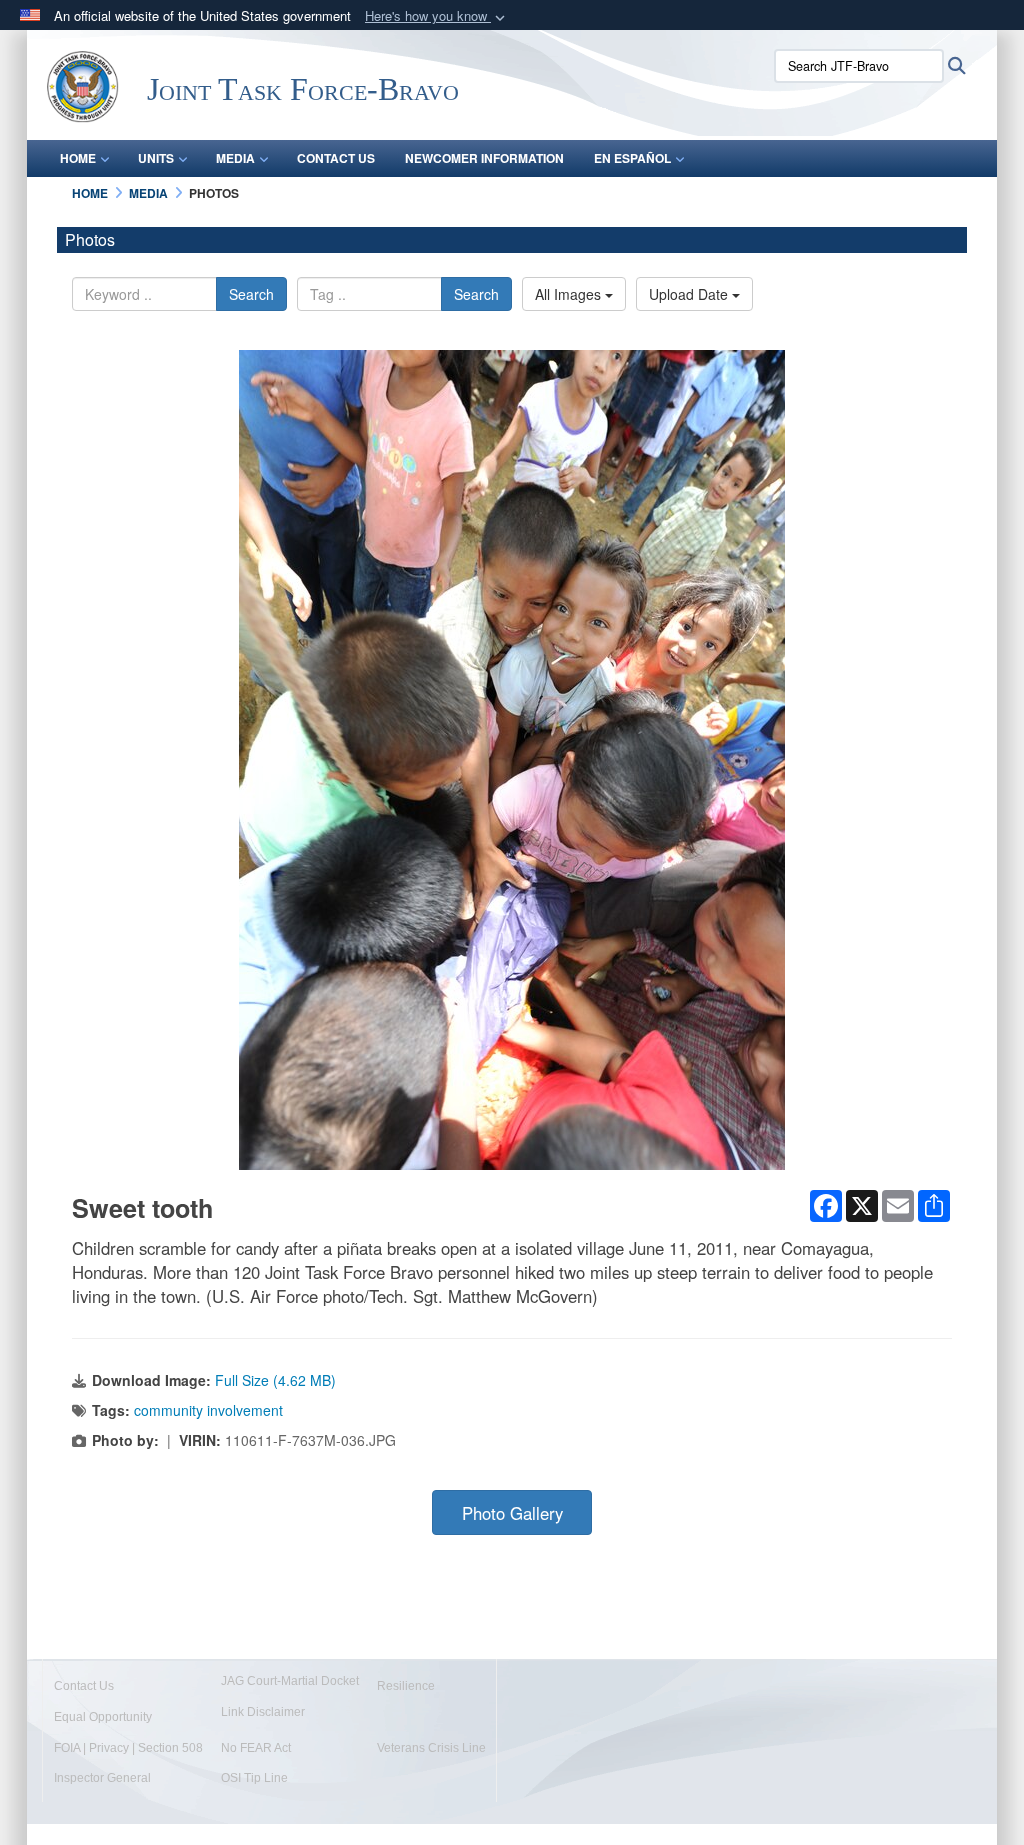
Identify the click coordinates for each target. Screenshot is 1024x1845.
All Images (570, 294)
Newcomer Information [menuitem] (484, 158)
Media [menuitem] (235, 158)
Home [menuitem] (78, 158)
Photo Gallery (512, 1513)
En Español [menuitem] (632, 158)
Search (251, 294)
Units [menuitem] (156, 158)
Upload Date (690, 294)
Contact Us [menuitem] (336, 158)
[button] (437, 16)
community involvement (208, 1410)
